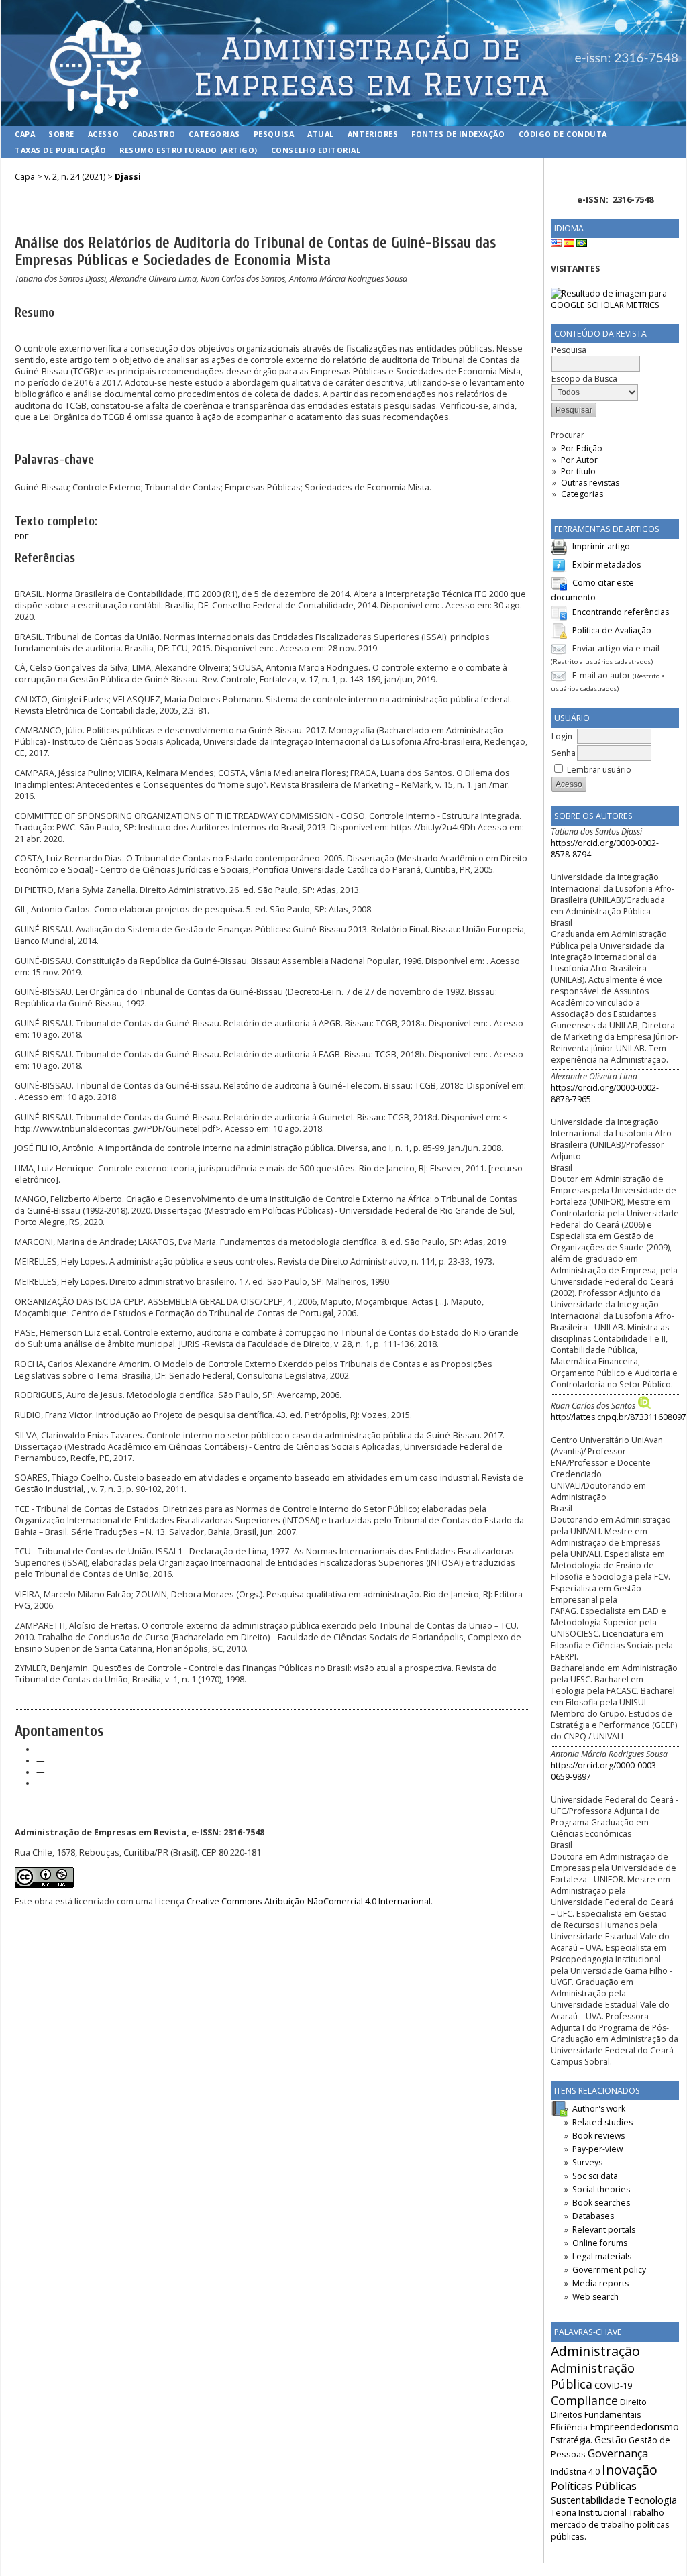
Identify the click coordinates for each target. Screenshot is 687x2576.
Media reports (600, 2283)
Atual (321, 134)
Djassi (128, 177)
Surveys (587, 2162)
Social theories (601, 2189)
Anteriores (373, 134)
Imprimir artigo (601, 546)
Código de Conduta (563, 134)
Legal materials (602, 2256)
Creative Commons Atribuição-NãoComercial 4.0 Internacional (309, 1901)
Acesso (103, 134)
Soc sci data (595, 2176)
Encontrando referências (621, 612)
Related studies (602, 2122)
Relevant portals (604, 2230)
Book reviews (598, 2136)
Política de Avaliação (612, 630)
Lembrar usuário (599, 770)
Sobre (61, 134)
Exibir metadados (606, 565)
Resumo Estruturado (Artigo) (189, 150)
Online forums (600, 2243)
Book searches (601, 2203)
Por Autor (579, 460)
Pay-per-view (597, 2149)
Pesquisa (274, 134)
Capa (25, 134)
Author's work (599, 2109)
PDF (22, 537)
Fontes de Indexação (458, 134)
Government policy (609, 2270)
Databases (593, 2216)
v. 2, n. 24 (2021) (75, 177)
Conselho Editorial (316, 150)
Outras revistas (590, 483)
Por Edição (582, 448)
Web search (595, 2297)
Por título (578, 471)
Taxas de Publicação (60, 150)
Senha (564, 753)
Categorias (582, 494)
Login (562, 736)
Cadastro (154, 134)
